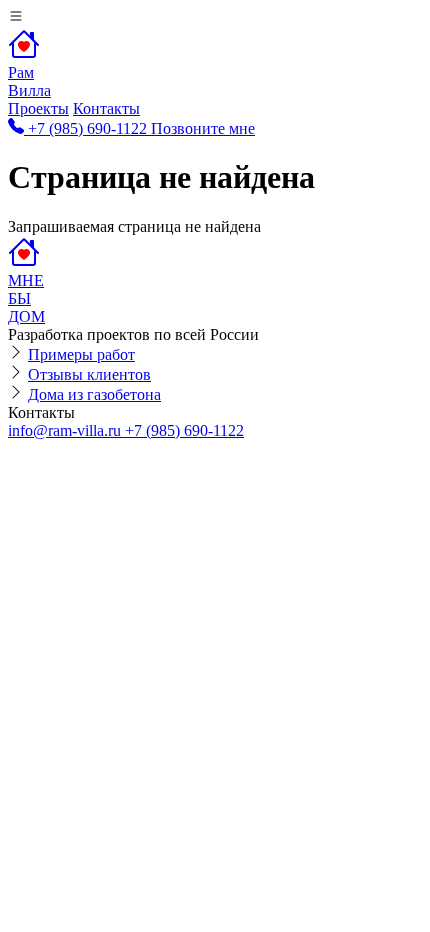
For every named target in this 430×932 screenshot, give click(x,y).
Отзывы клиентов (89, 374)
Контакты (106, 108)
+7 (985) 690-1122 (184, 430)
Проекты (38, 108)
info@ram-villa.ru (66, 430)
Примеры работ (81, 354)
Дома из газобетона (94, 394)
